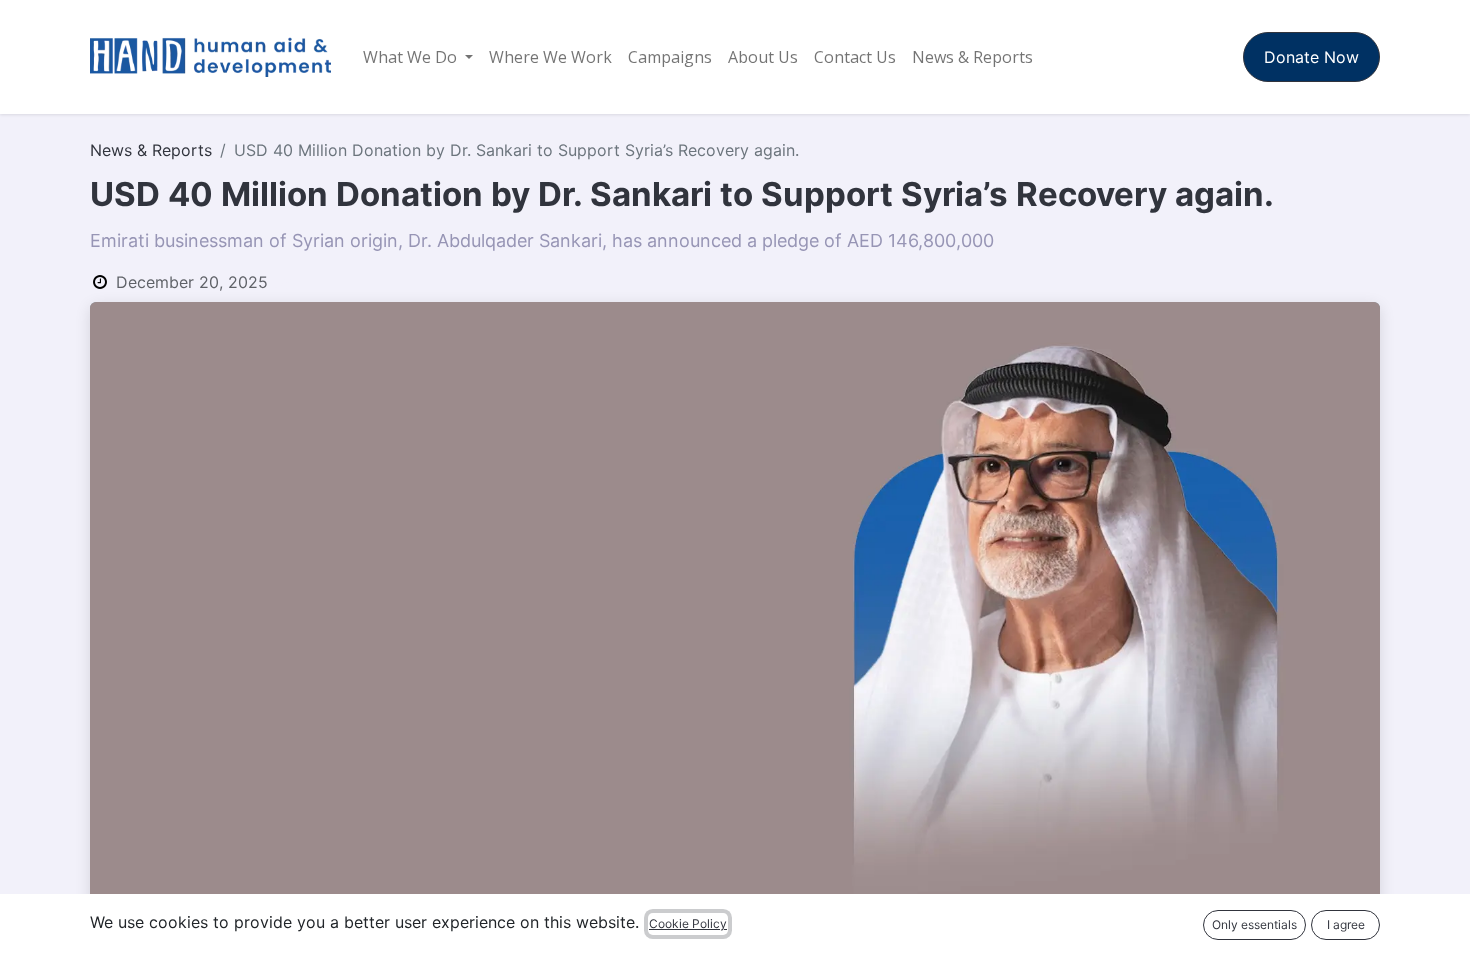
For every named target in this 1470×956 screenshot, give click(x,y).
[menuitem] (418, 57)
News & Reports (151, 150)
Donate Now (1311, 57)
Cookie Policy (688, 923)
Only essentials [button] (1254, 924)
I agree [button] (1346, 924)
